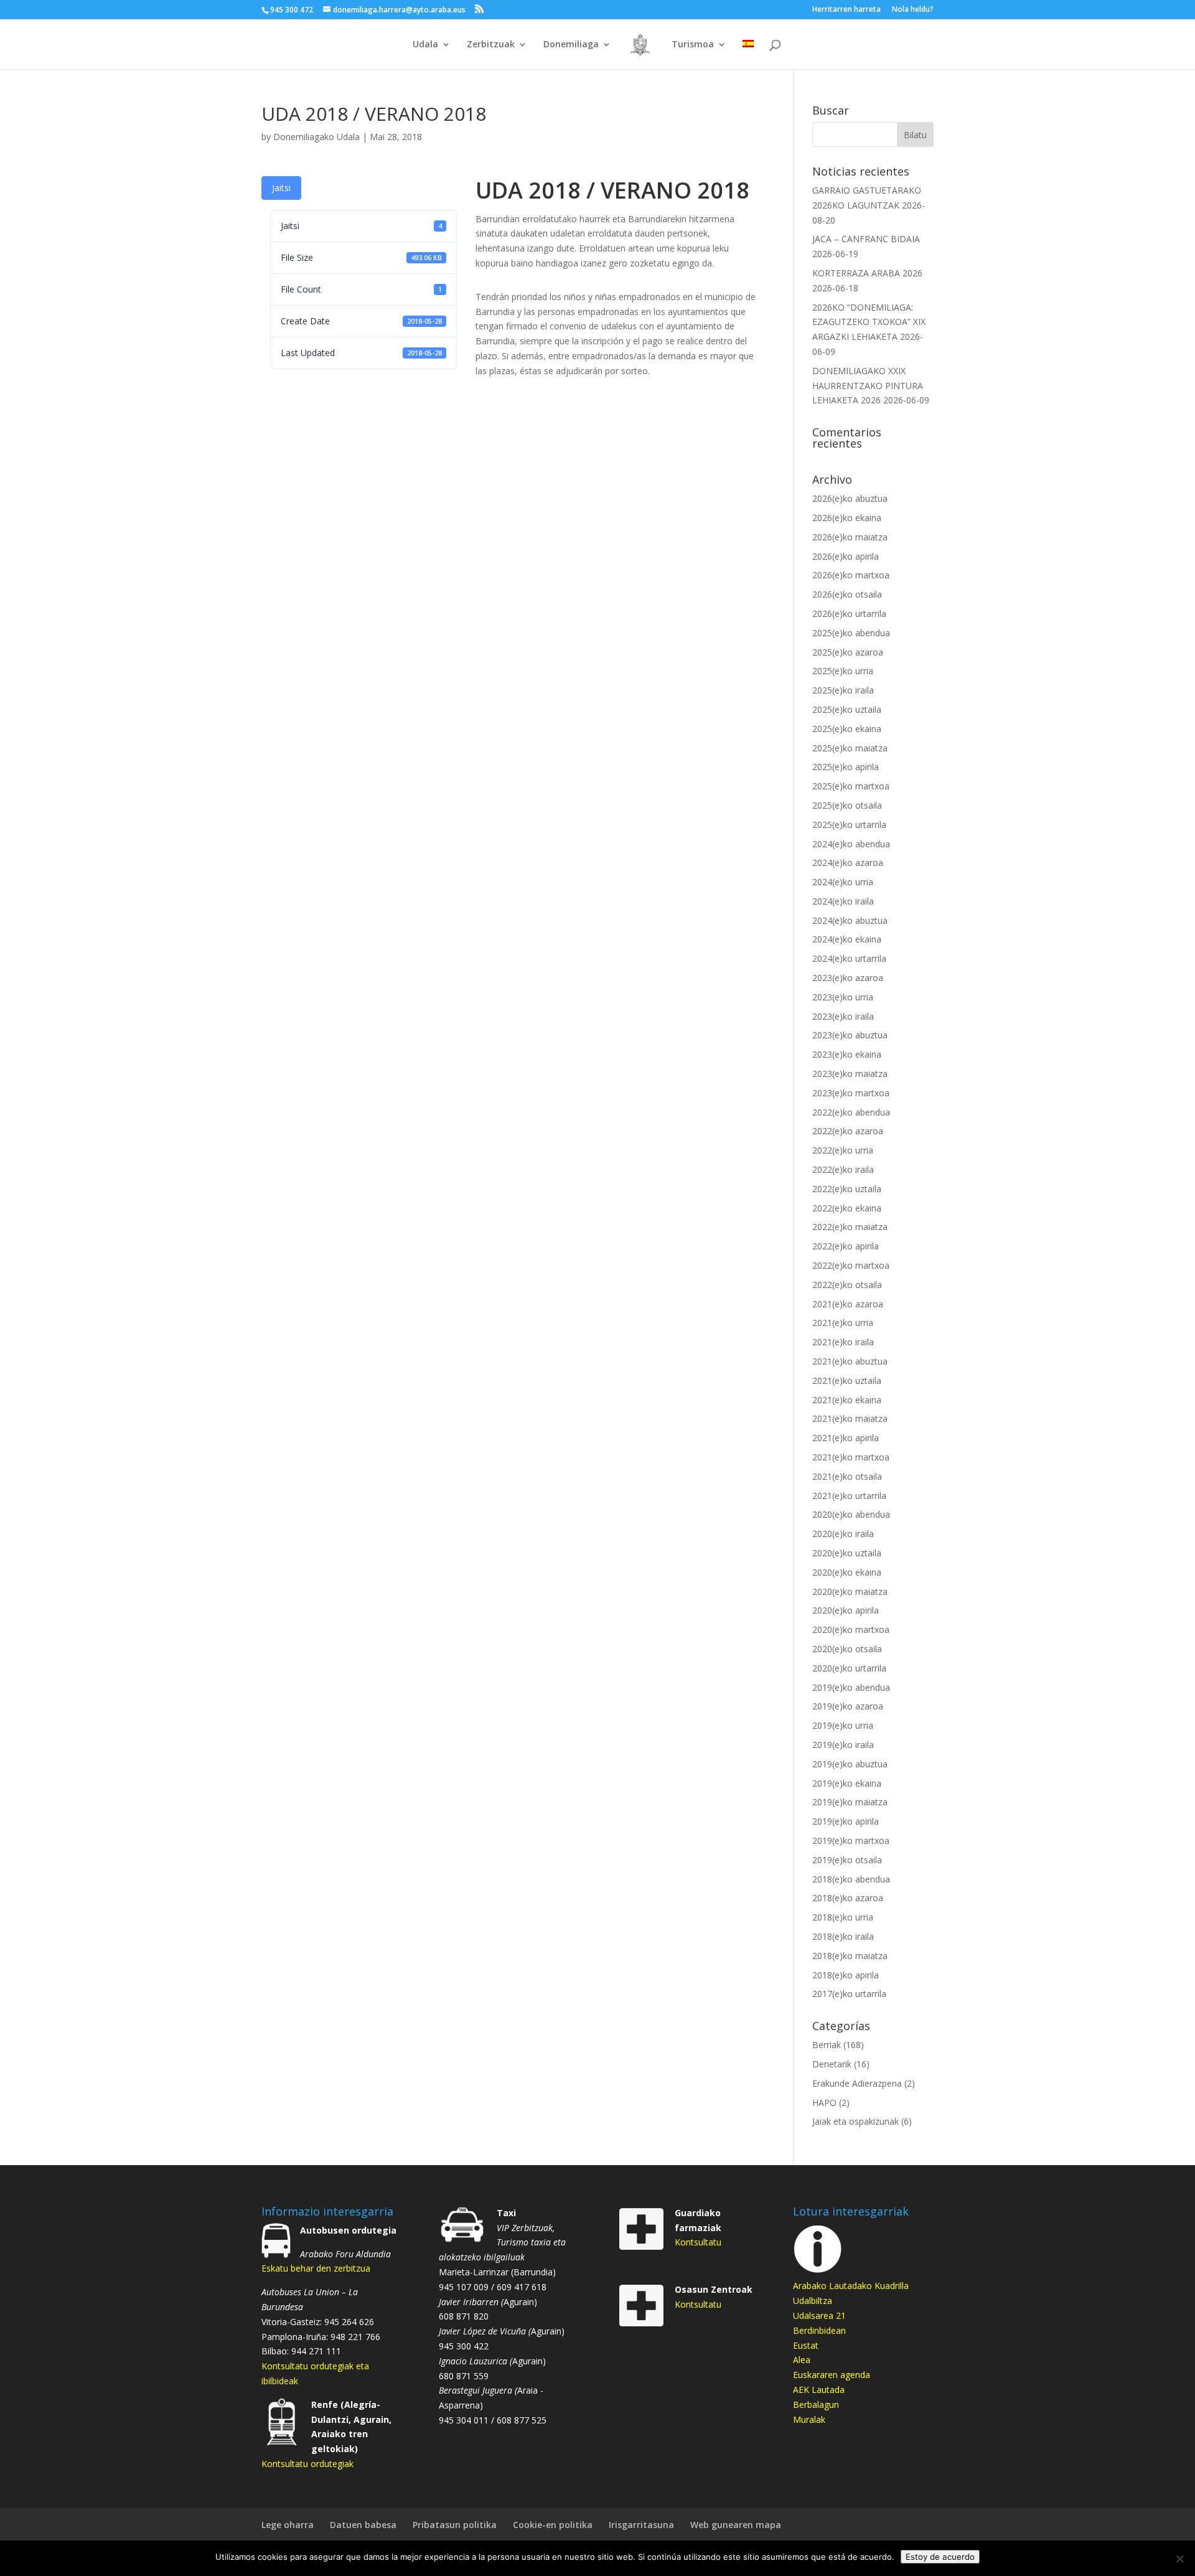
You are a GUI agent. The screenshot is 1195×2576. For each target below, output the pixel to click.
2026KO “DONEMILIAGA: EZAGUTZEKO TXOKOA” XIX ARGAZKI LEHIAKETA (869, 322)
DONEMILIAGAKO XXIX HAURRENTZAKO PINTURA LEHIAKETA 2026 (868, 386)
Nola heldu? (913, 10)
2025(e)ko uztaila (847, 709)
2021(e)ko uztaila (847, 1380)
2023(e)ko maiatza (850, 1074)
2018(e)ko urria (843, 1917)
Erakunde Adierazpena (857, 2083)
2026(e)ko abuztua (850, 498)
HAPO (824, 2103)
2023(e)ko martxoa (851, 1093)
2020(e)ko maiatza (850, 1591)
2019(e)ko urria (843, 1725)
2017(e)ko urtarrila (849, 1994)
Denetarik (832, 2064)
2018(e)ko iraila (843, 1936)
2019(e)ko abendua (851, 1687)
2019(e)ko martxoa (851, 1840)
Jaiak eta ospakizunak (855, 2121)
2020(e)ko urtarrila (849, 1668)
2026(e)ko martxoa (851, 575)
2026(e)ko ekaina (847, 518)
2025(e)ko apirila (846, 767)
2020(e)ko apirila (846, 1610)
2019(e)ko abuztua (850, 1764)
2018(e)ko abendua (851, 1879)
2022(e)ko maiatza (850, 1227)
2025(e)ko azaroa (848, 652)
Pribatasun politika (455, 2525)
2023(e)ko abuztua (850, 1035)
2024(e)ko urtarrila (849, 958)
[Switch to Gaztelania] (748, 54)
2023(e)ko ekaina (847, 1054)
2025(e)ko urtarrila (849, 825)
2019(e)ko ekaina (847, 1783)
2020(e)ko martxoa (851, 1629)
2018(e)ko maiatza (850, 1956)
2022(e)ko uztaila (847, 1189)
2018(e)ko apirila (846, 1975)
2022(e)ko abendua (851, 1112)
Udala (425, 45)
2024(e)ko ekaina (847, 939)
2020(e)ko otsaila (847, 1649)
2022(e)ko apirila (846, 1246)
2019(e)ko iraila (843, 1745)
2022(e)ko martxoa (851, 1265)
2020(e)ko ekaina (847, 1572)
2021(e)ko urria (843, 1323)
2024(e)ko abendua (851, 844)
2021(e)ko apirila (846, 1438)
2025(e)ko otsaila (847, 805)
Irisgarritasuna (641, 2525)
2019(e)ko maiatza (850, 1802)
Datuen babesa (363, 2525)
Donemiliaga (571, 45)
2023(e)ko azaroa (848, 978)
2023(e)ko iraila (843, 1016)
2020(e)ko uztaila (847, 1553)
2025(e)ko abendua (851, 633)
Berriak (827, 2045)
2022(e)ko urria (843, 1150)
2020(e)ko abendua (851, 1514)
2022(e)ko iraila (843, 1169)
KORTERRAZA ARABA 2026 (867, 273)
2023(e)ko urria (843, 997)
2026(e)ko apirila (846, 556)
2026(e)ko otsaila (847, 594)
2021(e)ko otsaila (847, 1476)
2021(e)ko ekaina (847, 1400)
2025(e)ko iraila (843, 690)
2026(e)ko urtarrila (849, 613)
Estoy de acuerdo (940, 2557)
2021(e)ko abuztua (850, 1361)
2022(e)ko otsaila (847, 1285)
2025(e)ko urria (843, 671)
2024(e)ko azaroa (848, 863)
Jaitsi (281, 188)
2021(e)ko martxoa (851, 1457)
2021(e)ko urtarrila (849, 1496)
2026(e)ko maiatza (850, 537)
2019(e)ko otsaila (847, 1860)
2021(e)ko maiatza (850, 1418)
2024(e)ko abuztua (850, 920)
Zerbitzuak (491, 45)
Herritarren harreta (846, 10)
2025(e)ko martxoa (851, 786)
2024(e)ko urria (843, 882)
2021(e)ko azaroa (848, 1304)
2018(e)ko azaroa (848, 1898)
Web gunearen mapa (736, 2525)
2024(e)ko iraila (843, 901)
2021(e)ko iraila (843, 1342)
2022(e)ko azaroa (848, 1131)
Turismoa (693, 45)
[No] (1179, 2559)
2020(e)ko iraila (843, 1534)
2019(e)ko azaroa (848, 1706)
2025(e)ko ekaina (847, 729)
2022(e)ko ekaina (847, 1208)
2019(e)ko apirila (846, 1821)
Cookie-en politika (553, 2525)
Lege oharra (288, 2525)
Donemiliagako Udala (316, 137)
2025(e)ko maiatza (850, 748)
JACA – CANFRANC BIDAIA (866, 239)
